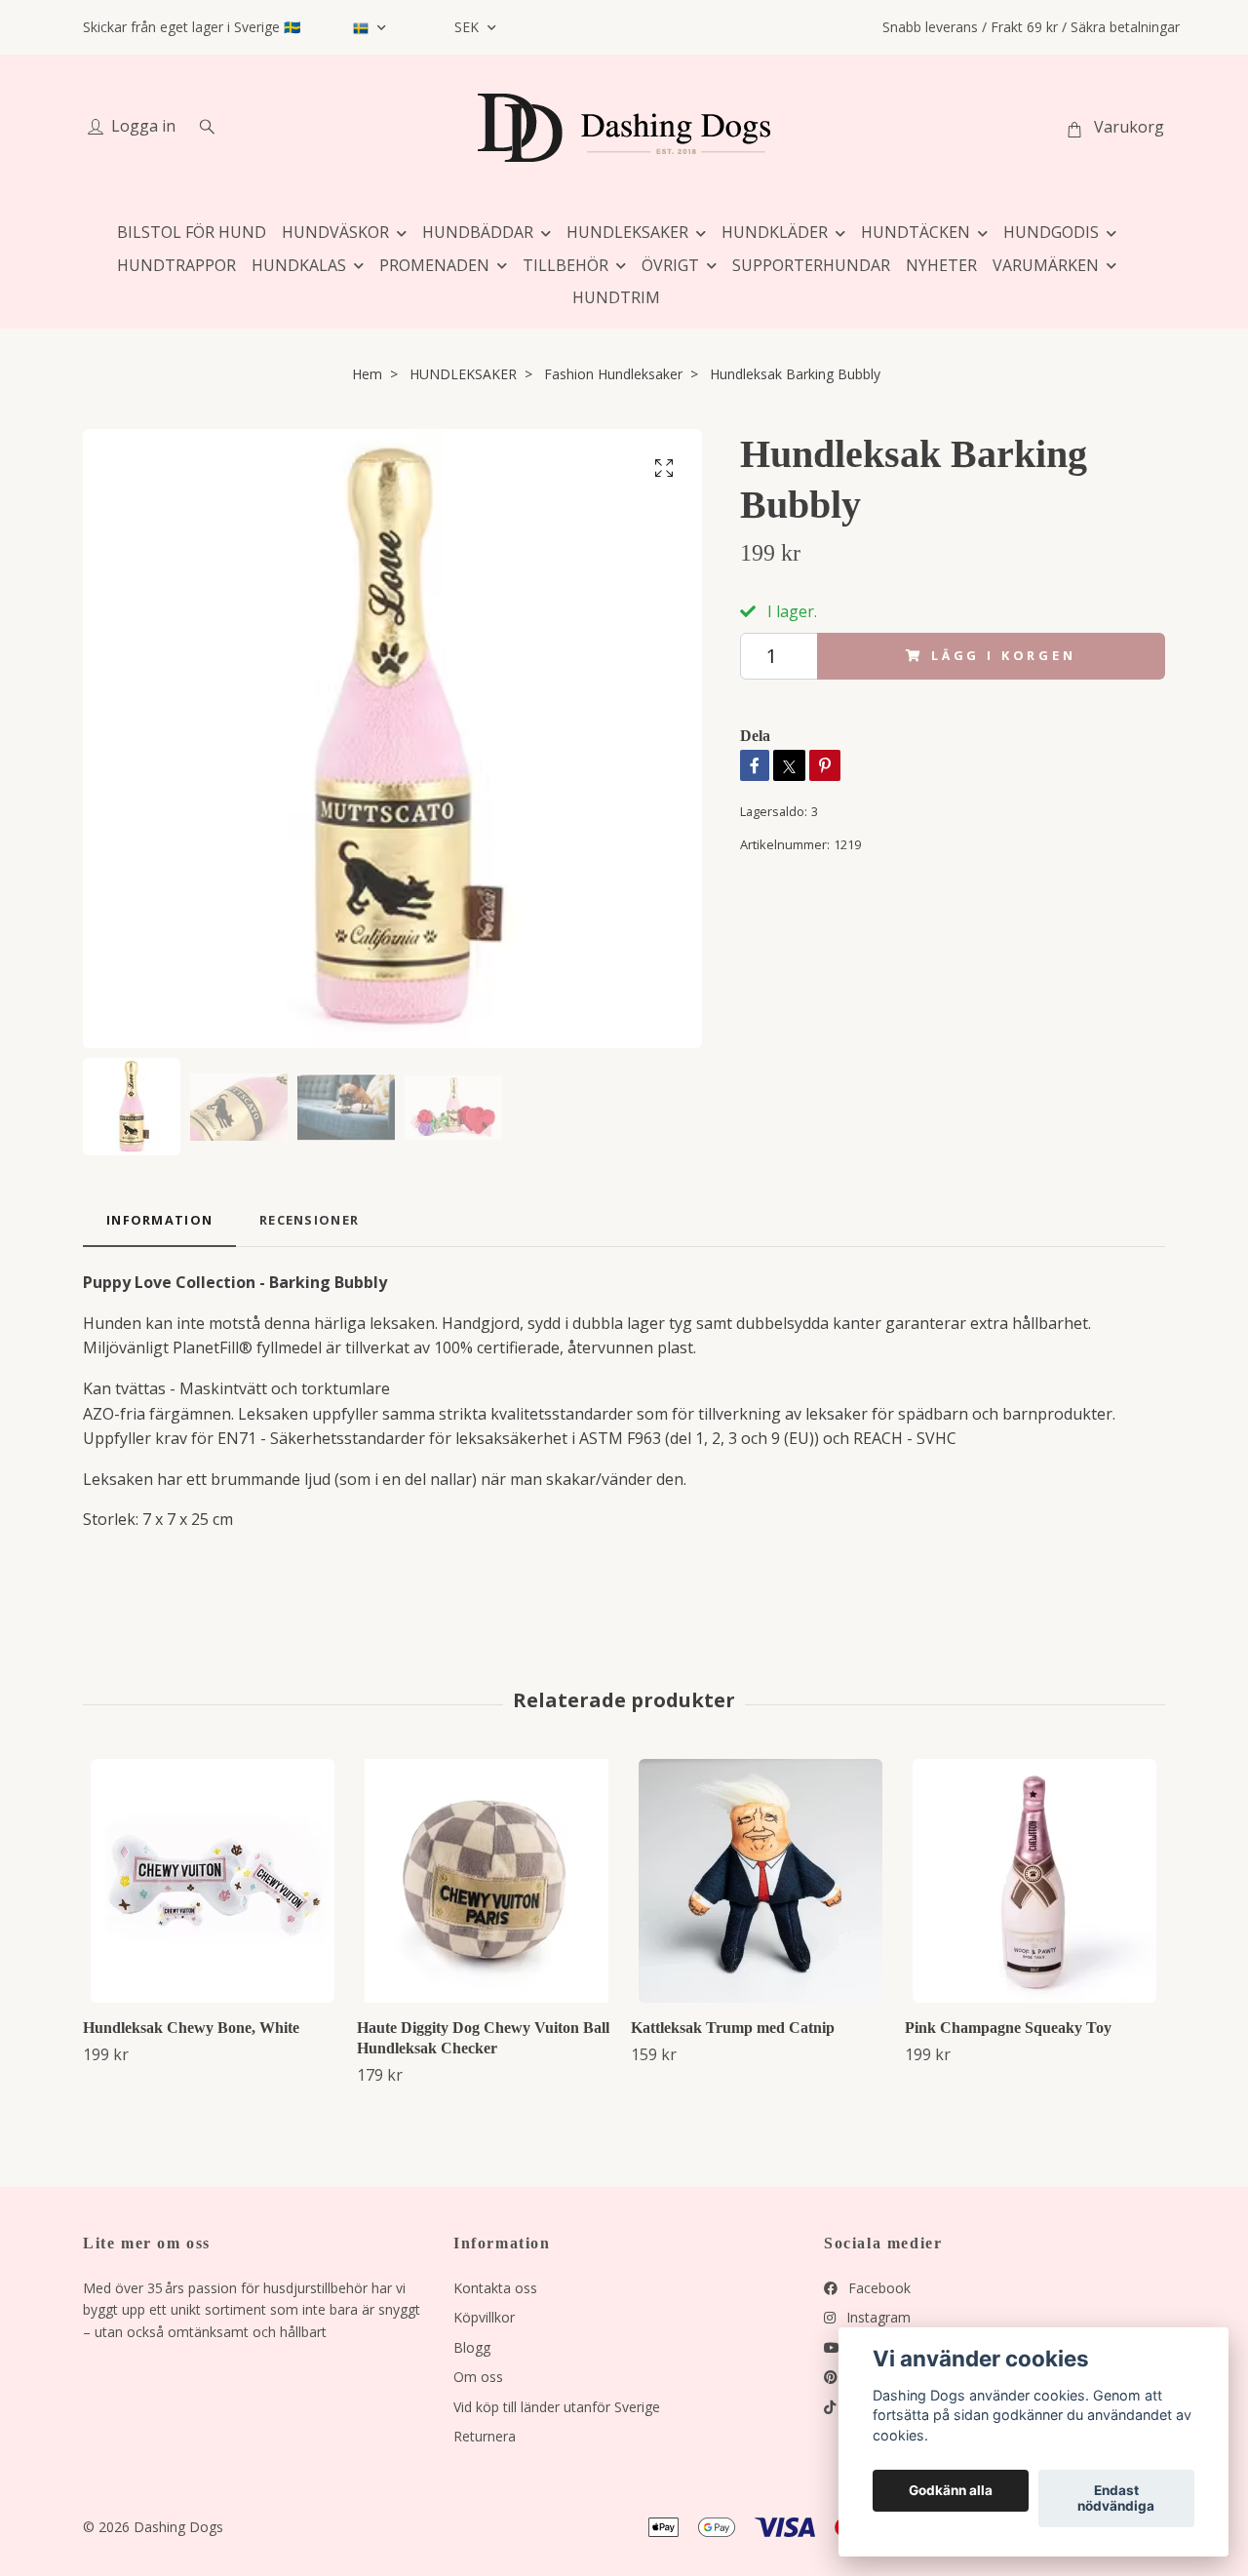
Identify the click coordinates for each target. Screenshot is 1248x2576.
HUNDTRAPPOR (176, 265)
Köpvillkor (484, 2317)
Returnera (485, 2436)
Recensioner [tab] (309, 1220)
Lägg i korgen (1004, 655)
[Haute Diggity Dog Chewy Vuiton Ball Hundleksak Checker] (487, 1881)
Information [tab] (159, 1220)
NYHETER (941, 265)
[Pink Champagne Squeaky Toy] (1034, 1881)
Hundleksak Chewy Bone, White (191, 2028)
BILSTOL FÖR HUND (192, 232)
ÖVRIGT (670, 265)
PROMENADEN (434, 265)
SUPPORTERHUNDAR (811, 265)
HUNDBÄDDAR (478, 232)
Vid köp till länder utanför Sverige (557, 2407)
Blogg (472, 2347)
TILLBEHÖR (565, 265)
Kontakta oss (495, 2288)
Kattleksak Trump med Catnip (733, 2028)
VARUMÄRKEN (1046, 265)
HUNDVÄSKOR (335, 232)
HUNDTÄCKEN (916, 232)
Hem (367, 374)
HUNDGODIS (1051, 232)
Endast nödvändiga (1116, 2499)
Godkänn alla (951, 2491)
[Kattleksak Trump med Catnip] (760, 1881)
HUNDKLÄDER (775, 232)
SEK (468, 27)
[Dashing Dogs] (624, 128)
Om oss (478, 2377)
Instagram (877, 2317)
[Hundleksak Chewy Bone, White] (213, 1881)
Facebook (877, 2288)
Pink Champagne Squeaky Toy (1008, 2028)
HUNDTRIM (616, 297)
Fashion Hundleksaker (613, 374)
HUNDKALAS (299, 265)
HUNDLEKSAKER (627, 232)
